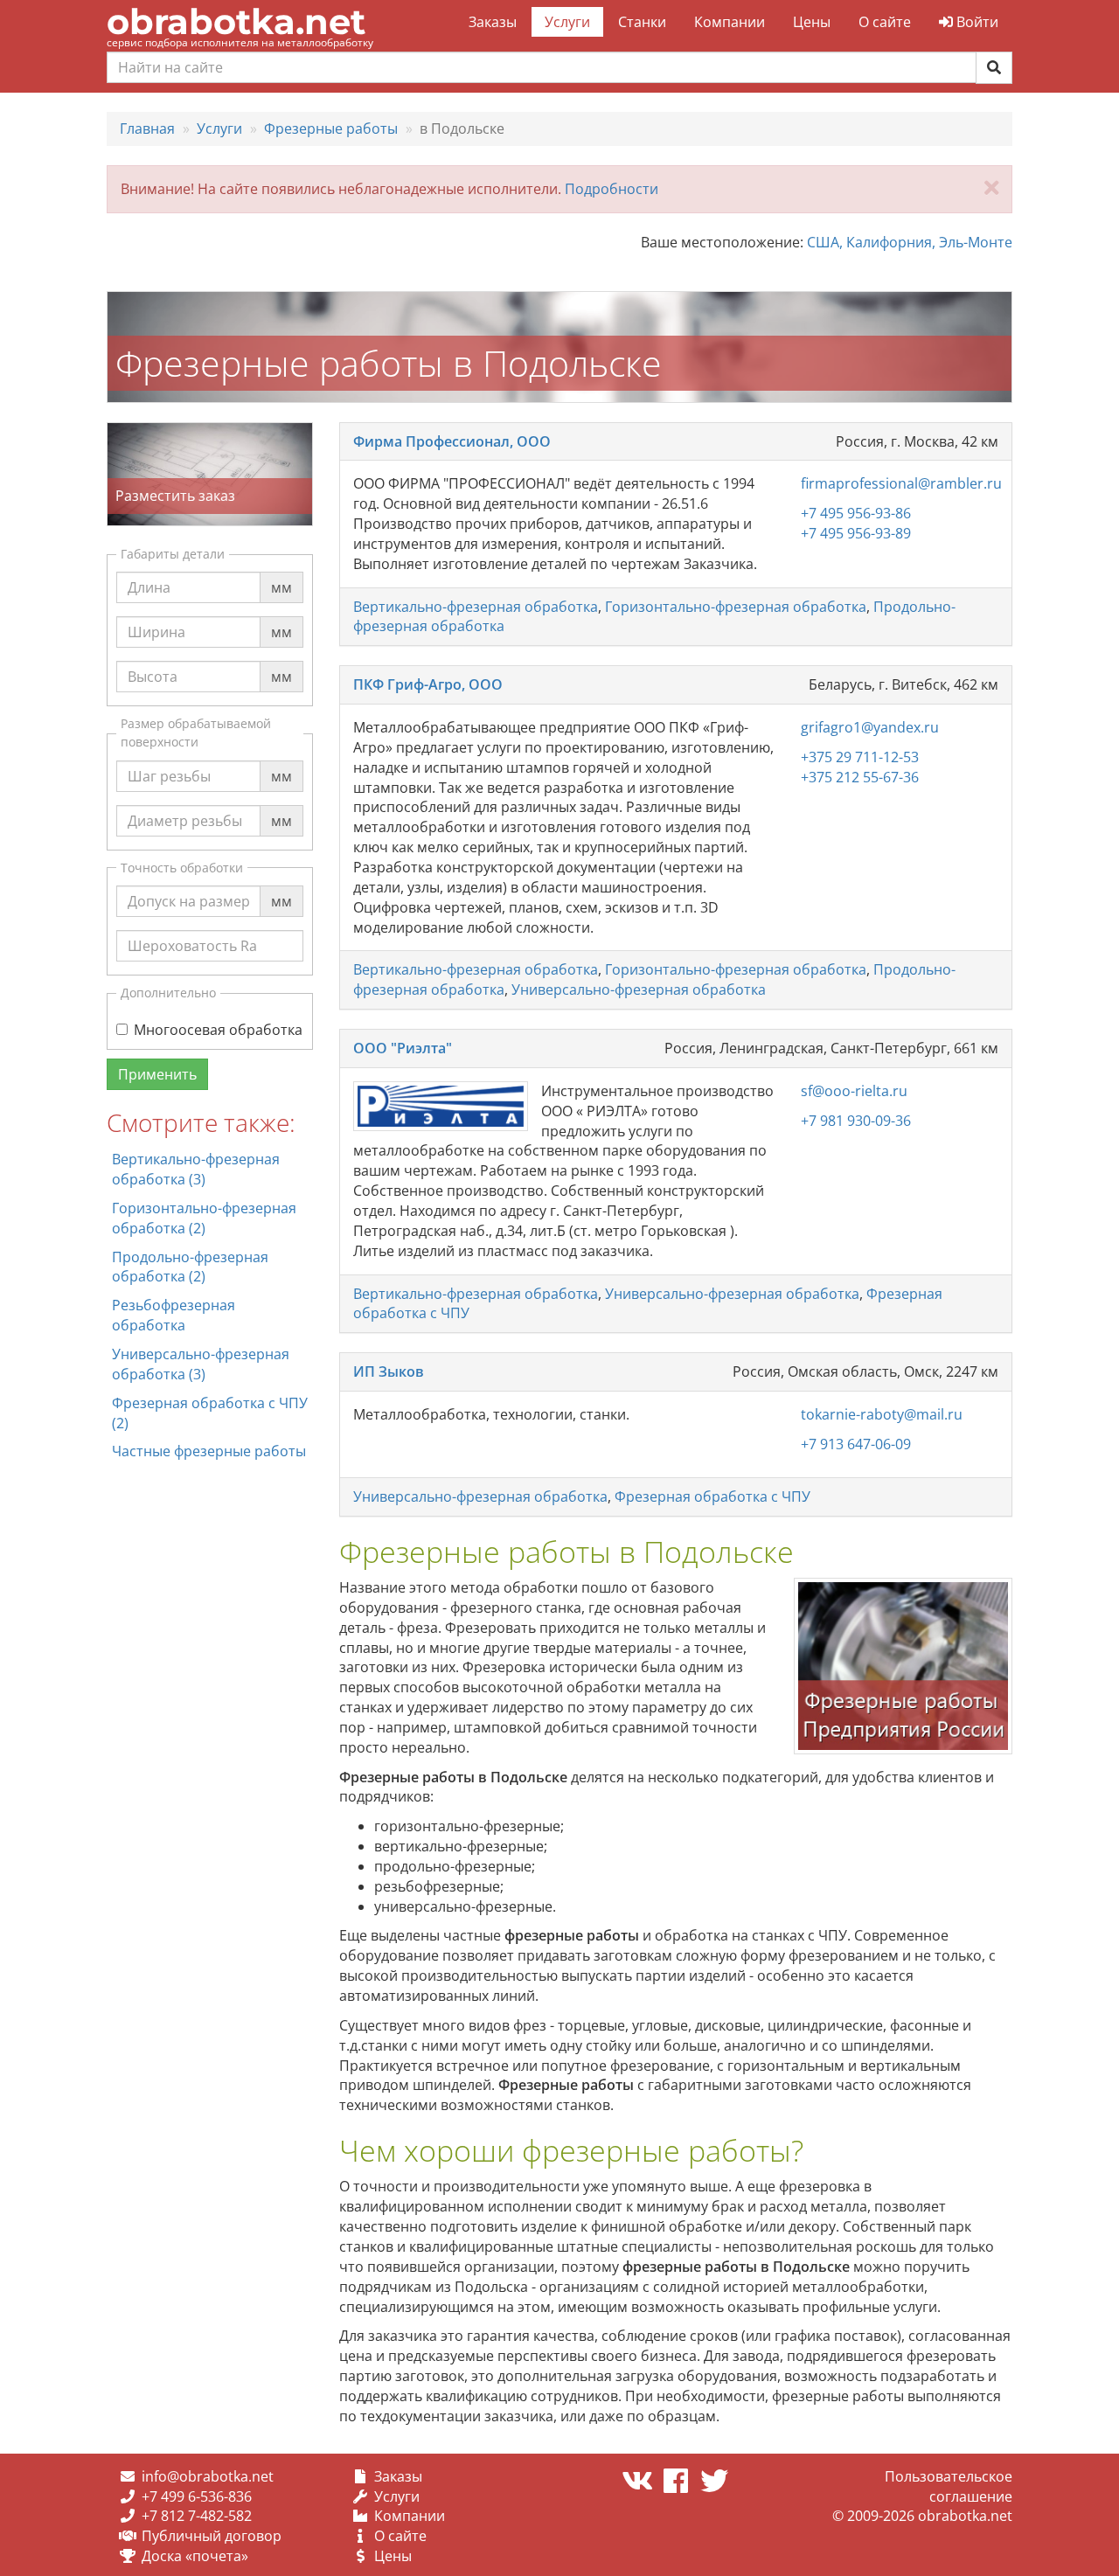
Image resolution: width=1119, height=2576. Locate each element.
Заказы (493, 22)
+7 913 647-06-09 (856, 1444)
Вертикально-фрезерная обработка (476, 607)
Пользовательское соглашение (949, 2486)
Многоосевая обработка (218, 1030)
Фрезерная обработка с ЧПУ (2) (210, 1413)
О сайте (885, 22)
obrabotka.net (236, 21)
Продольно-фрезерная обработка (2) (190, 1267)
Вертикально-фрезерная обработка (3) (196, 1169)
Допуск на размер (189, 885)
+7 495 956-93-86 (856, 513)
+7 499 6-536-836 (197, 2496)
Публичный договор (212, 2536)
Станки (642, 22)
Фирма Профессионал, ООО (452, 441)
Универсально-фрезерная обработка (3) (201, 1364)
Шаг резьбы (169, 760)
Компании (730, 22)
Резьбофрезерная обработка (174, 1315)
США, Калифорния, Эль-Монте (910, 242)
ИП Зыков (389, 1371)
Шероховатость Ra (192, 929)
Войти (976, 22)
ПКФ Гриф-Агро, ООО (428, 684)
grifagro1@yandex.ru (870, 727)
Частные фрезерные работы (209, 1451)
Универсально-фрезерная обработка (639, 989)
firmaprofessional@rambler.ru (901, 483)
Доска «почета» (195, 2556)
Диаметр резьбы (185, 804)
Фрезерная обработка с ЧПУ (712, 1496)
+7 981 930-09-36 (856, 1121)
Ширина (156, 615)
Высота (153, 660)
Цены (812, 22)
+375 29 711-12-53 (860, 757)
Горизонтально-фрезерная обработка (736, 607)
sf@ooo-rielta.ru (854, 1091)
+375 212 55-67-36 (860, 777)
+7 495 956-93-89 (856, 533)
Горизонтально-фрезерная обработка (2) (204, 1218)
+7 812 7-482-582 (197, 2516)
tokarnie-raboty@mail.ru (882, 1414)
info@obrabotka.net (208, 2476)
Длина (149, 571)
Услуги (567, 22)
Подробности (612, 189)
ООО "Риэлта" (403, 1048)
